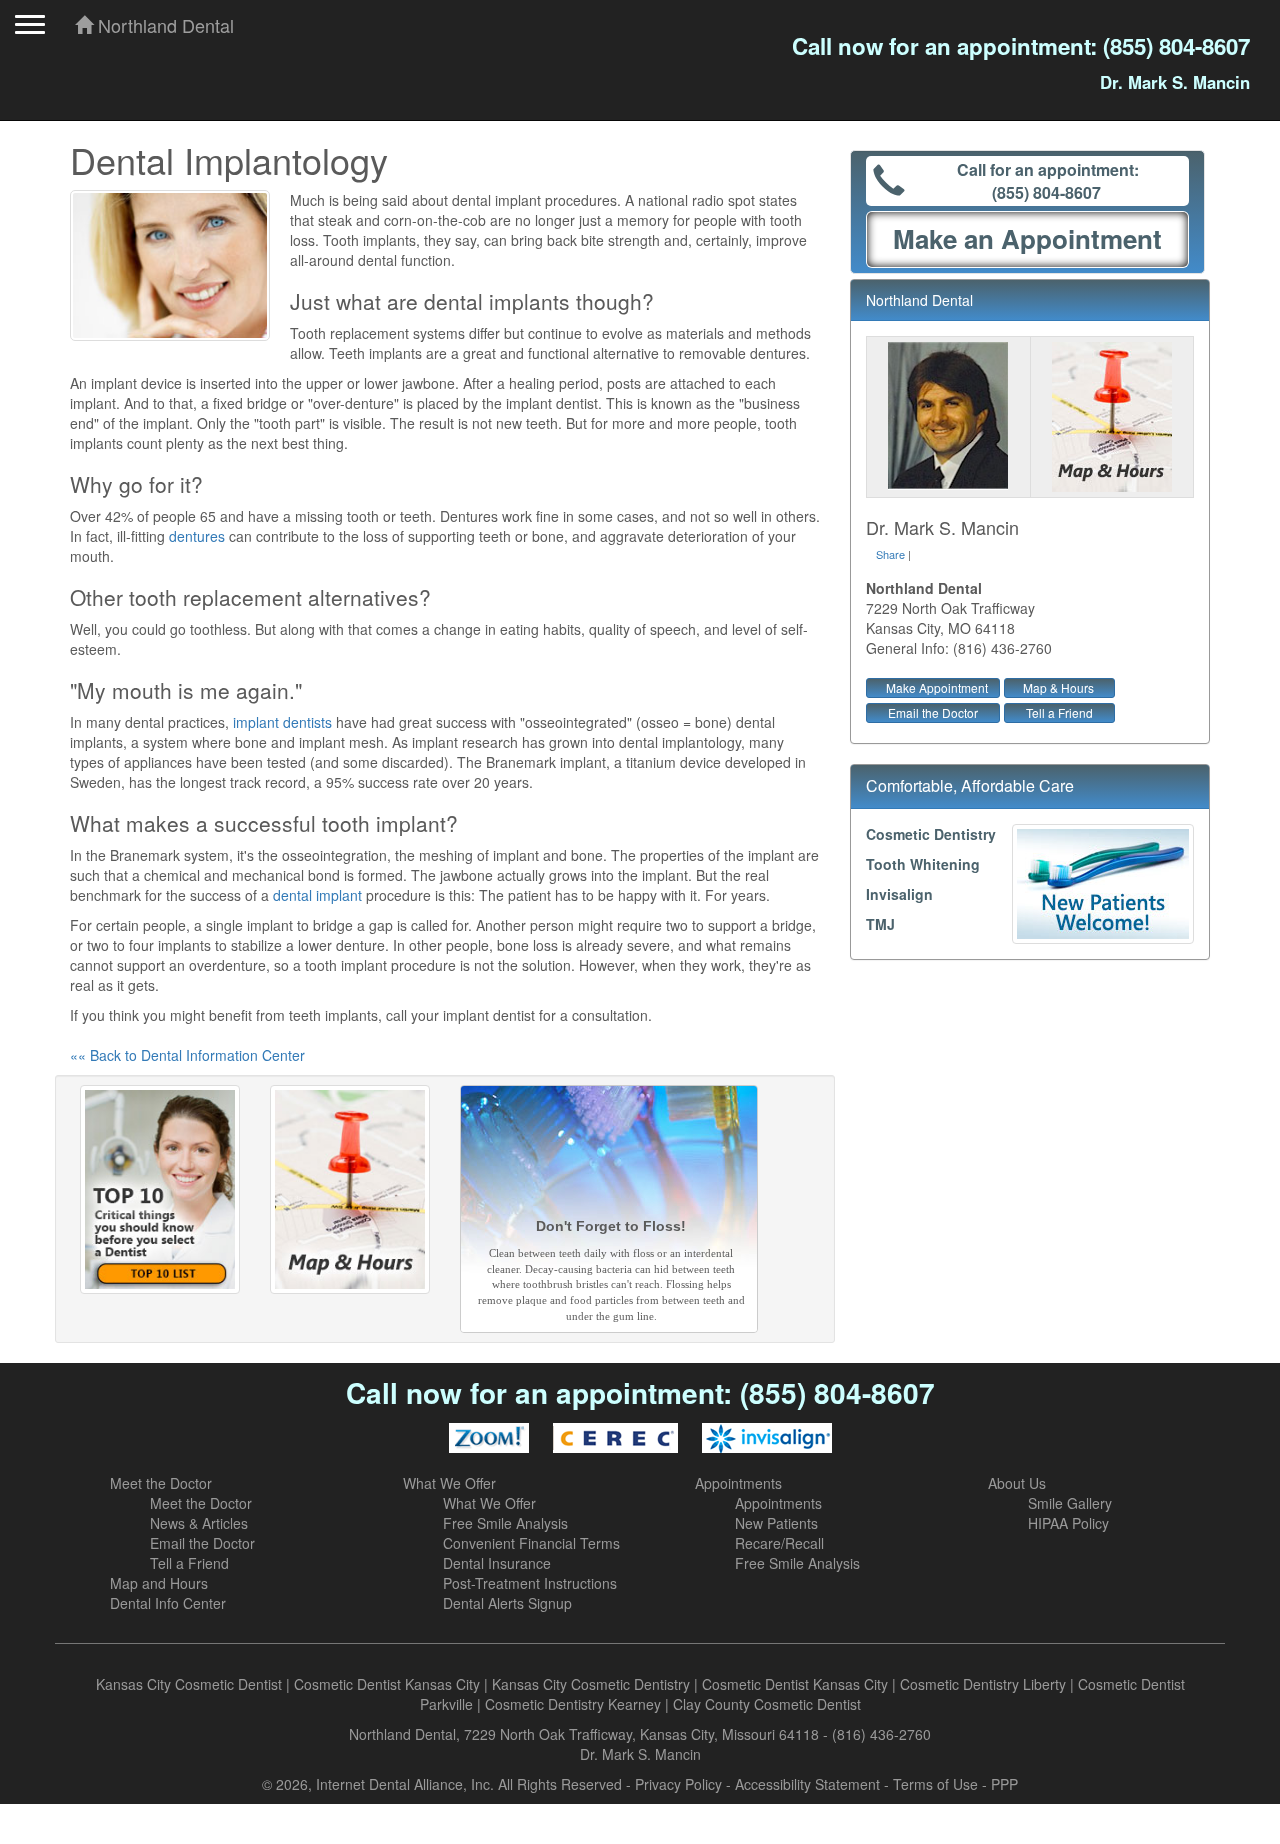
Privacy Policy (678, 1784)
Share (890, 554)
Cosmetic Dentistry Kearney (573, 1704)
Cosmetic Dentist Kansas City (387, 1684)
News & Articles (199, 1523)
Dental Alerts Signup (507, 1603)
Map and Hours (159, 1583)
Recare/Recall (779, 1543)
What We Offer (449, 1483)
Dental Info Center (168, 1603)
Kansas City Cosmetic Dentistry (591, 1684)
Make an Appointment (1027, 238)
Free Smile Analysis (505, 1523)
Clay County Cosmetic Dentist (767, 1704)
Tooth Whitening (923, 864)
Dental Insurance (497, 1563)
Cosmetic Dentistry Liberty (983, 1684)
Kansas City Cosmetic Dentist (189, 1684)
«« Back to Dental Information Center (187, 1055)
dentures (197, 536)
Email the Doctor (933, 712)
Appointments (738, 1483)
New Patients (776, 1523)
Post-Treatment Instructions (530, 1583)
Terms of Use (935, 1784)
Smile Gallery (1070, 1503)
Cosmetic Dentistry (931, 834)
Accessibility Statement (807, 1784)
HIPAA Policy (1068, 1523)
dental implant (317, 895)
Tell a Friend (1059, 712)
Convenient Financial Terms (531, 1543)
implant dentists (282, 722)
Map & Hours (1058, 687)
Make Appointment (937, 687)
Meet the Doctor (161, 1483)
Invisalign (899, 894)
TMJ (880, 924)
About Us (1017, 1483)
